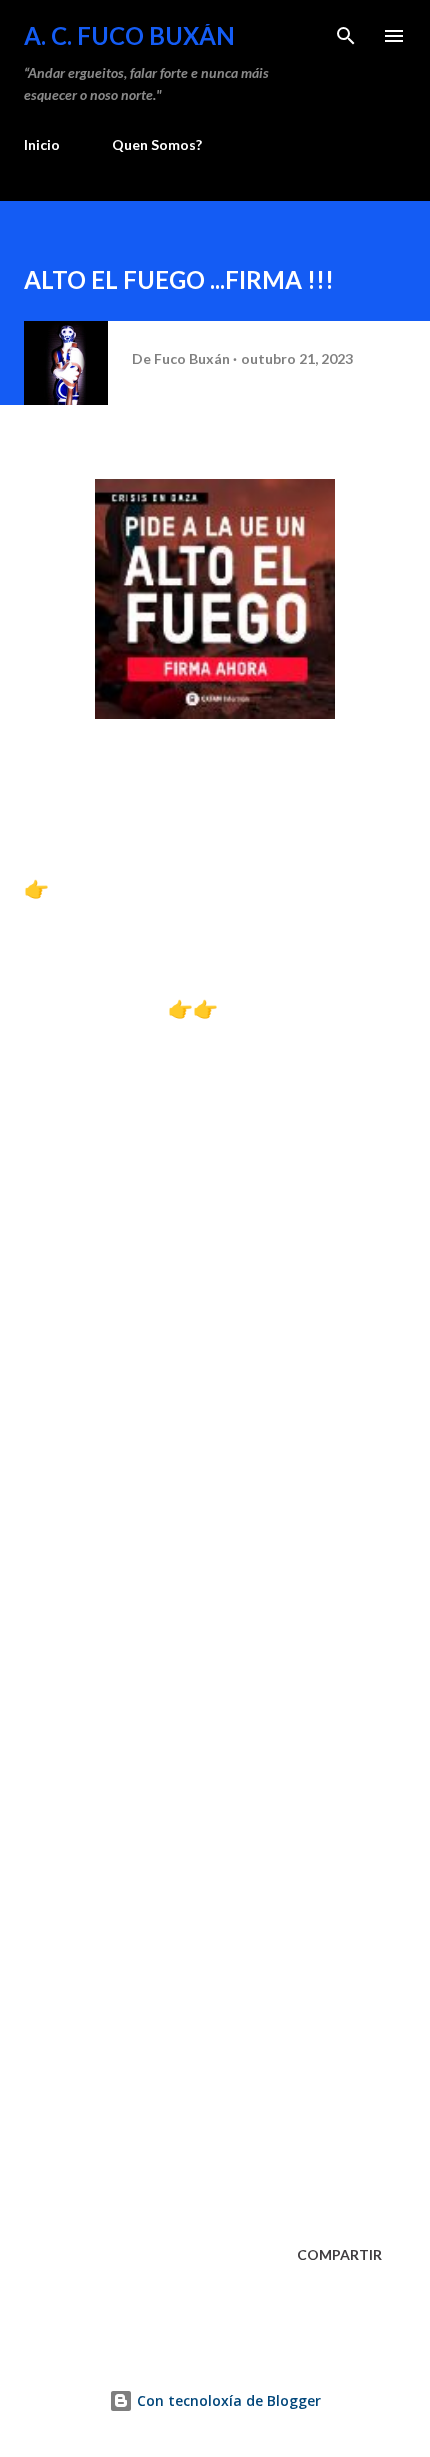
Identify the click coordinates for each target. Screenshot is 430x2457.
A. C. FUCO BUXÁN (129, 35)
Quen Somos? (157, 144)
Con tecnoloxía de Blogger (227, 2400)
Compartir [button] (339, 2254)
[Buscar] (346, 36)
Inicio (42, 144)
